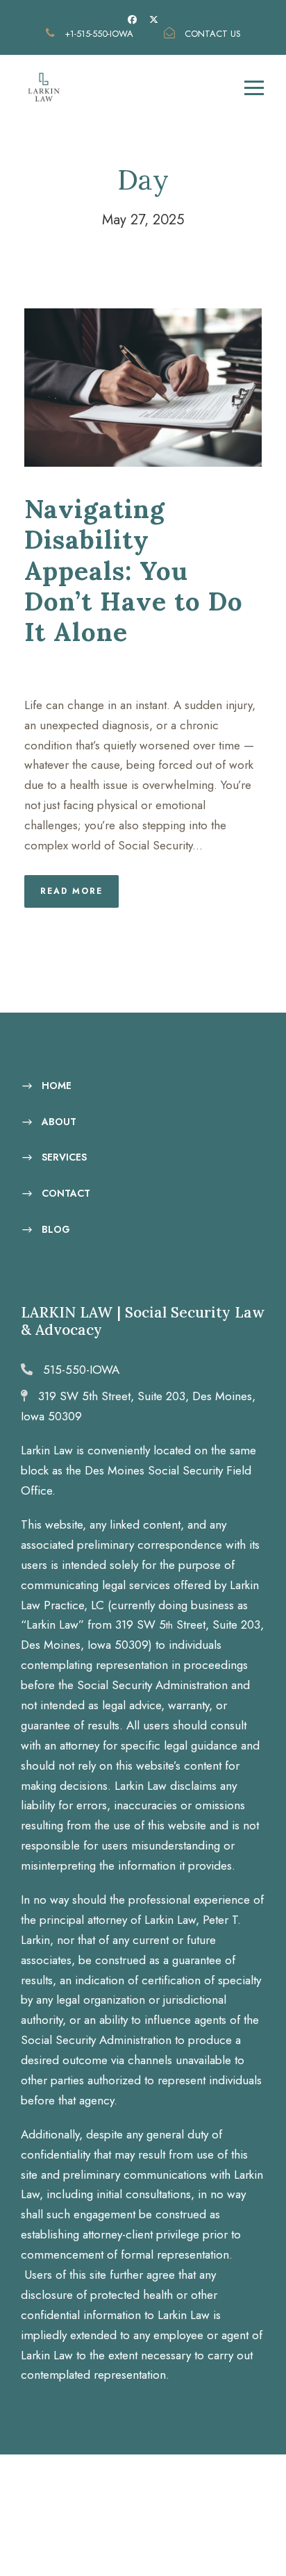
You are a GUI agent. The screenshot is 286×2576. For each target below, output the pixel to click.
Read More (71, 891)
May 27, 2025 (77, 669)
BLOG (56, 1229)
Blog (233, 669)
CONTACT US (211, 34)
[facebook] (132, 20)
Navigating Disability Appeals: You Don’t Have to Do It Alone (134, 571)
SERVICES (64, 1157)
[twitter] (154, 20)
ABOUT (59, 1121)
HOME (57, 1086)
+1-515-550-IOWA (99, 34)
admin (165, 669)
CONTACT (66, 1193)
